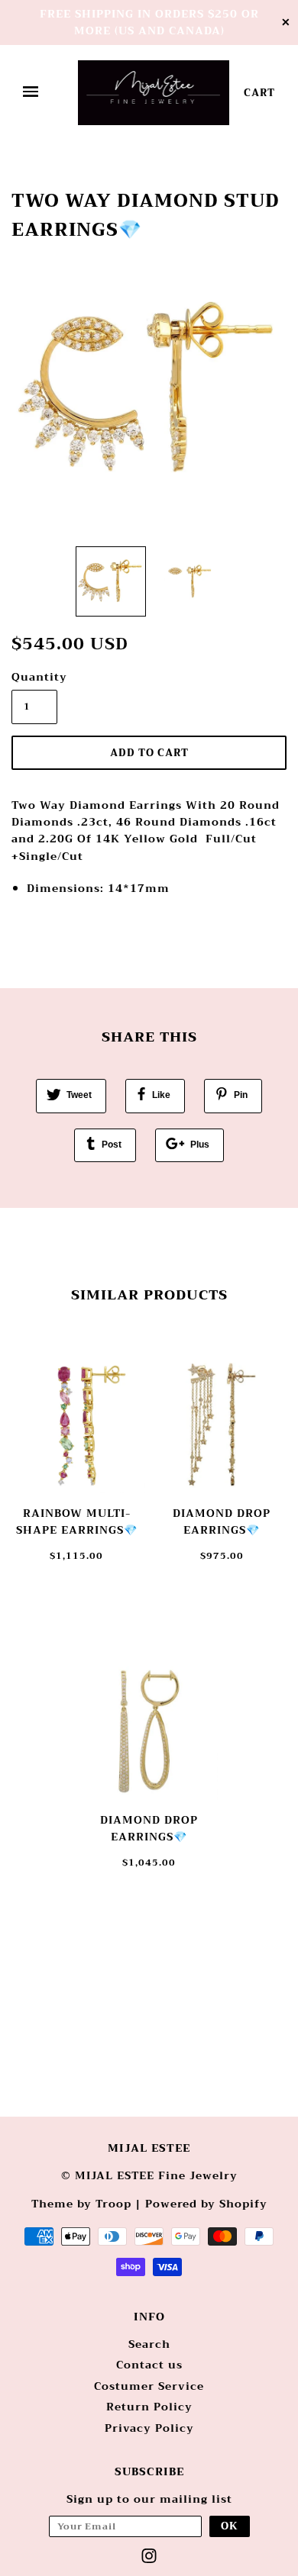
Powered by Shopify (206, 2204)
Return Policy (149, 2407)
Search (149, 2344)
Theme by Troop (81, 2204)
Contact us (149, 2365)
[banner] (154, 93)
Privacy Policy (149, 2428)
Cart (259, 93)
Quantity (34, 677)
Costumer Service (149, 2386)
